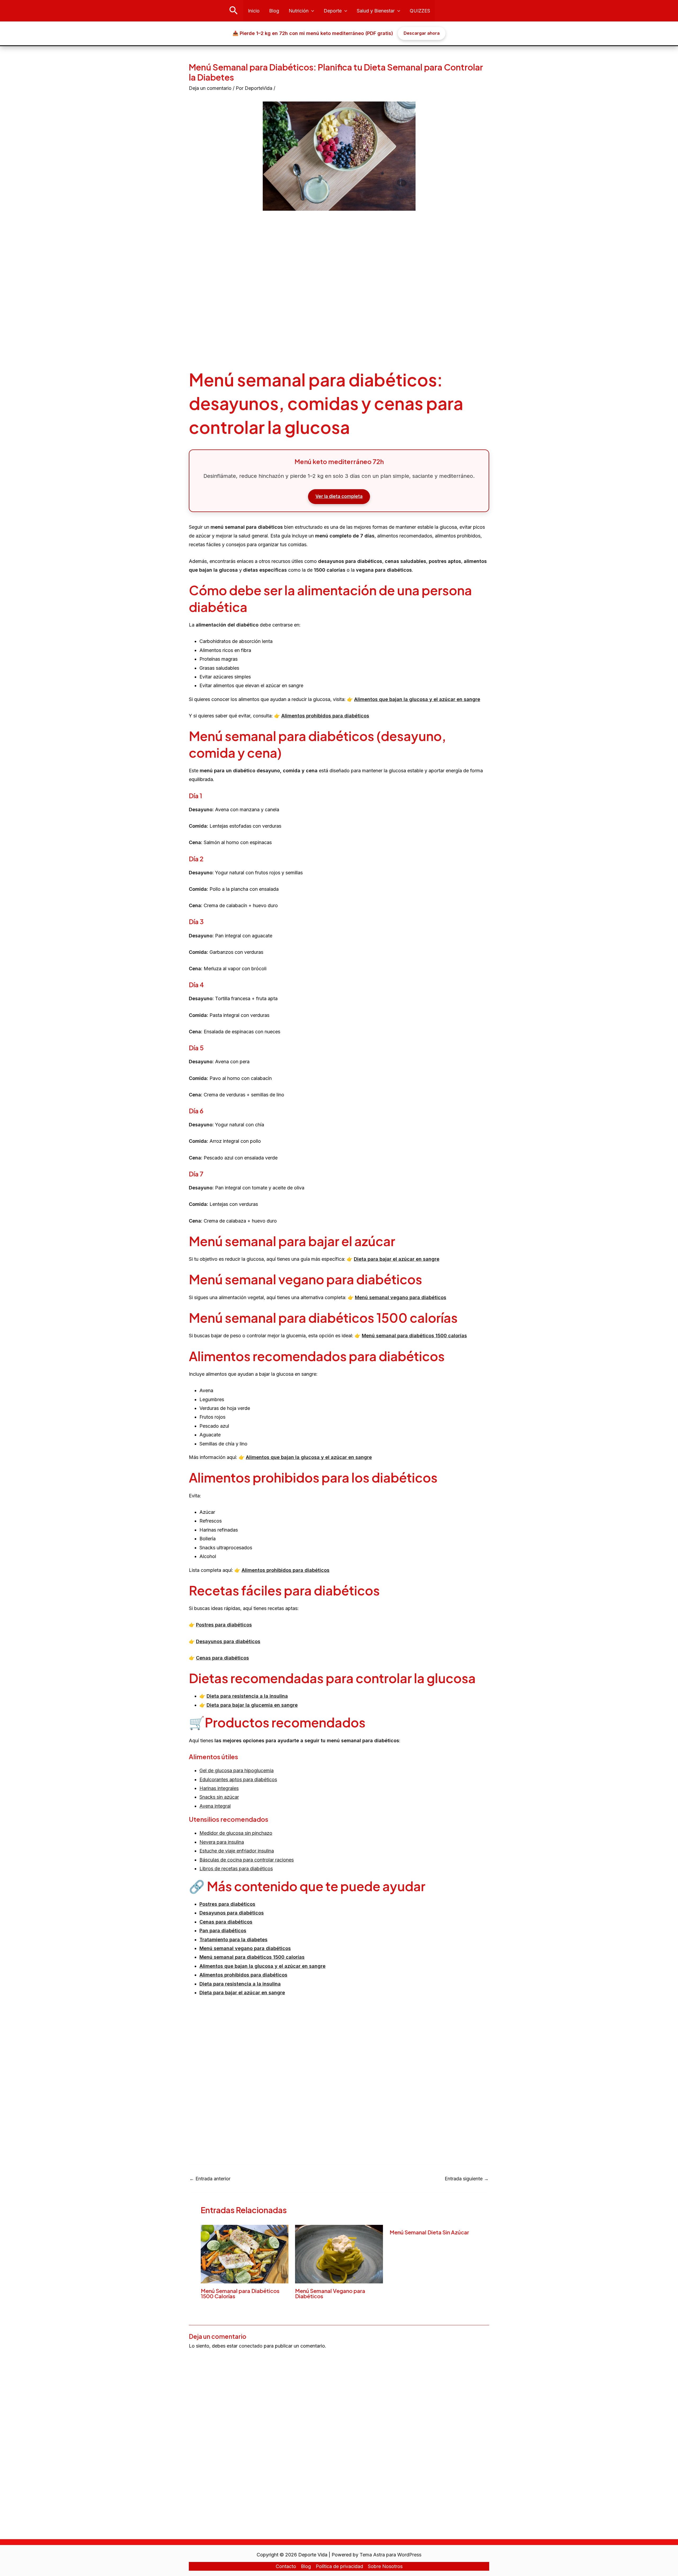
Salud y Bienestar (376, 11)
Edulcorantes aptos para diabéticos (238, 1779)
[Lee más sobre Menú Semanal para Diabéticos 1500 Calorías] (245, 2254)
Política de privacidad (339, 2566)
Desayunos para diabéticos (232, 1913)
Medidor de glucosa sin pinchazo (236, 1833)
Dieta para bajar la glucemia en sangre (252, 1705)
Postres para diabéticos (224, 1625)
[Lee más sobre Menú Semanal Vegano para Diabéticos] (339, 2254)
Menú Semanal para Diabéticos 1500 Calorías (240, 2293)
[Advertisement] (339, 291)
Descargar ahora (422, 33)
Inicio (254, 11)
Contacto (286, 2566)
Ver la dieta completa (339, 496)
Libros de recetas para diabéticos (236, 1869)
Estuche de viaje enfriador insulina (237, 1851)
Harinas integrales (219, 1788)
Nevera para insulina (222, 1842)
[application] (311, 11)
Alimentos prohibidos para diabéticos (325, 716)
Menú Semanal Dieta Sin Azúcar (429, 2232)
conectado (251, 2346)
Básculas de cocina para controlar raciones (247, 1860)
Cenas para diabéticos (222, 1658)
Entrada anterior (210, 2179)
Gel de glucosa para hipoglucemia (237, 1770)
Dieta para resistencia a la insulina (247, 1696)
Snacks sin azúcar (219, 1797)
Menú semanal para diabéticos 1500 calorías (414, 1336)
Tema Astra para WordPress (391, 2555)
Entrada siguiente (467, 2179)
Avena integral (215, 1806)
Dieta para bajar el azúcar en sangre (397, 1259)
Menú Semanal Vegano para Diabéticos (330, 2293)
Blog (274, 11)
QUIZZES (420, 11)
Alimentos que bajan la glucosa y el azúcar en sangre (417, 699)
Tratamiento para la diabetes (233, 1940)
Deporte (333, 11)
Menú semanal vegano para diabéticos (401, 1297)
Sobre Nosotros (385, 2566)
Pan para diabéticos (223, 1931)
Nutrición (299, 11)
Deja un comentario (210, 88)
